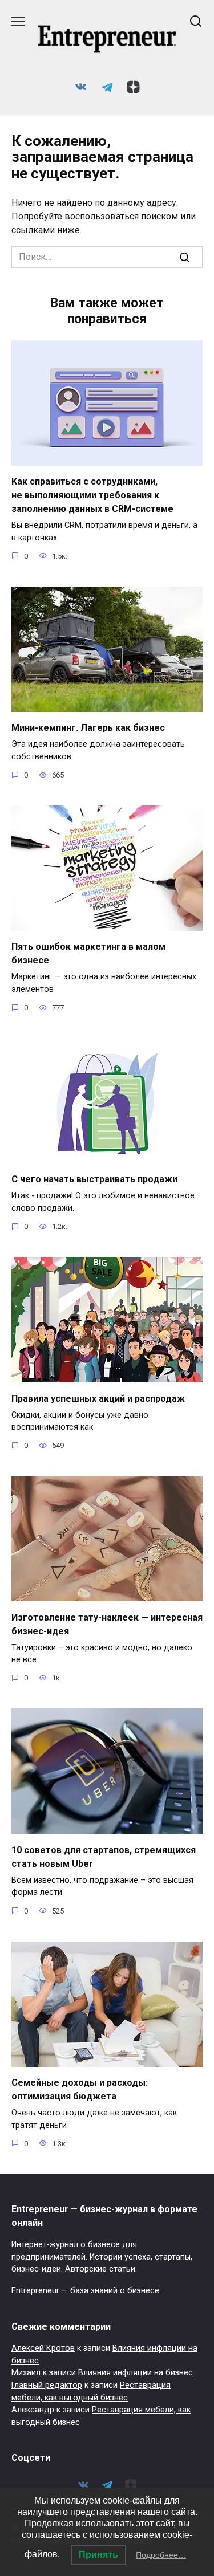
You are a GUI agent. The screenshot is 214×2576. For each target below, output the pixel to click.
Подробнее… (161, 2555)
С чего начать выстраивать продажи (94, 1179)
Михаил (26, 2373)
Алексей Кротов (43, 2348)
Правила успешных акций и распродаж (98, 1398)
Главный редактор (47, 2385)
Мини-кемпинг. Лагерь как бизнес (88, 728)
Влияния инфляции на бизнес (136, 2373)
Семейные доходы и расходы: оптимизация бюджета (80, 2089)
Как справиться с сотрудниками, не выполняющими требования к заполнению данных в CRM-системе (92, 495)
